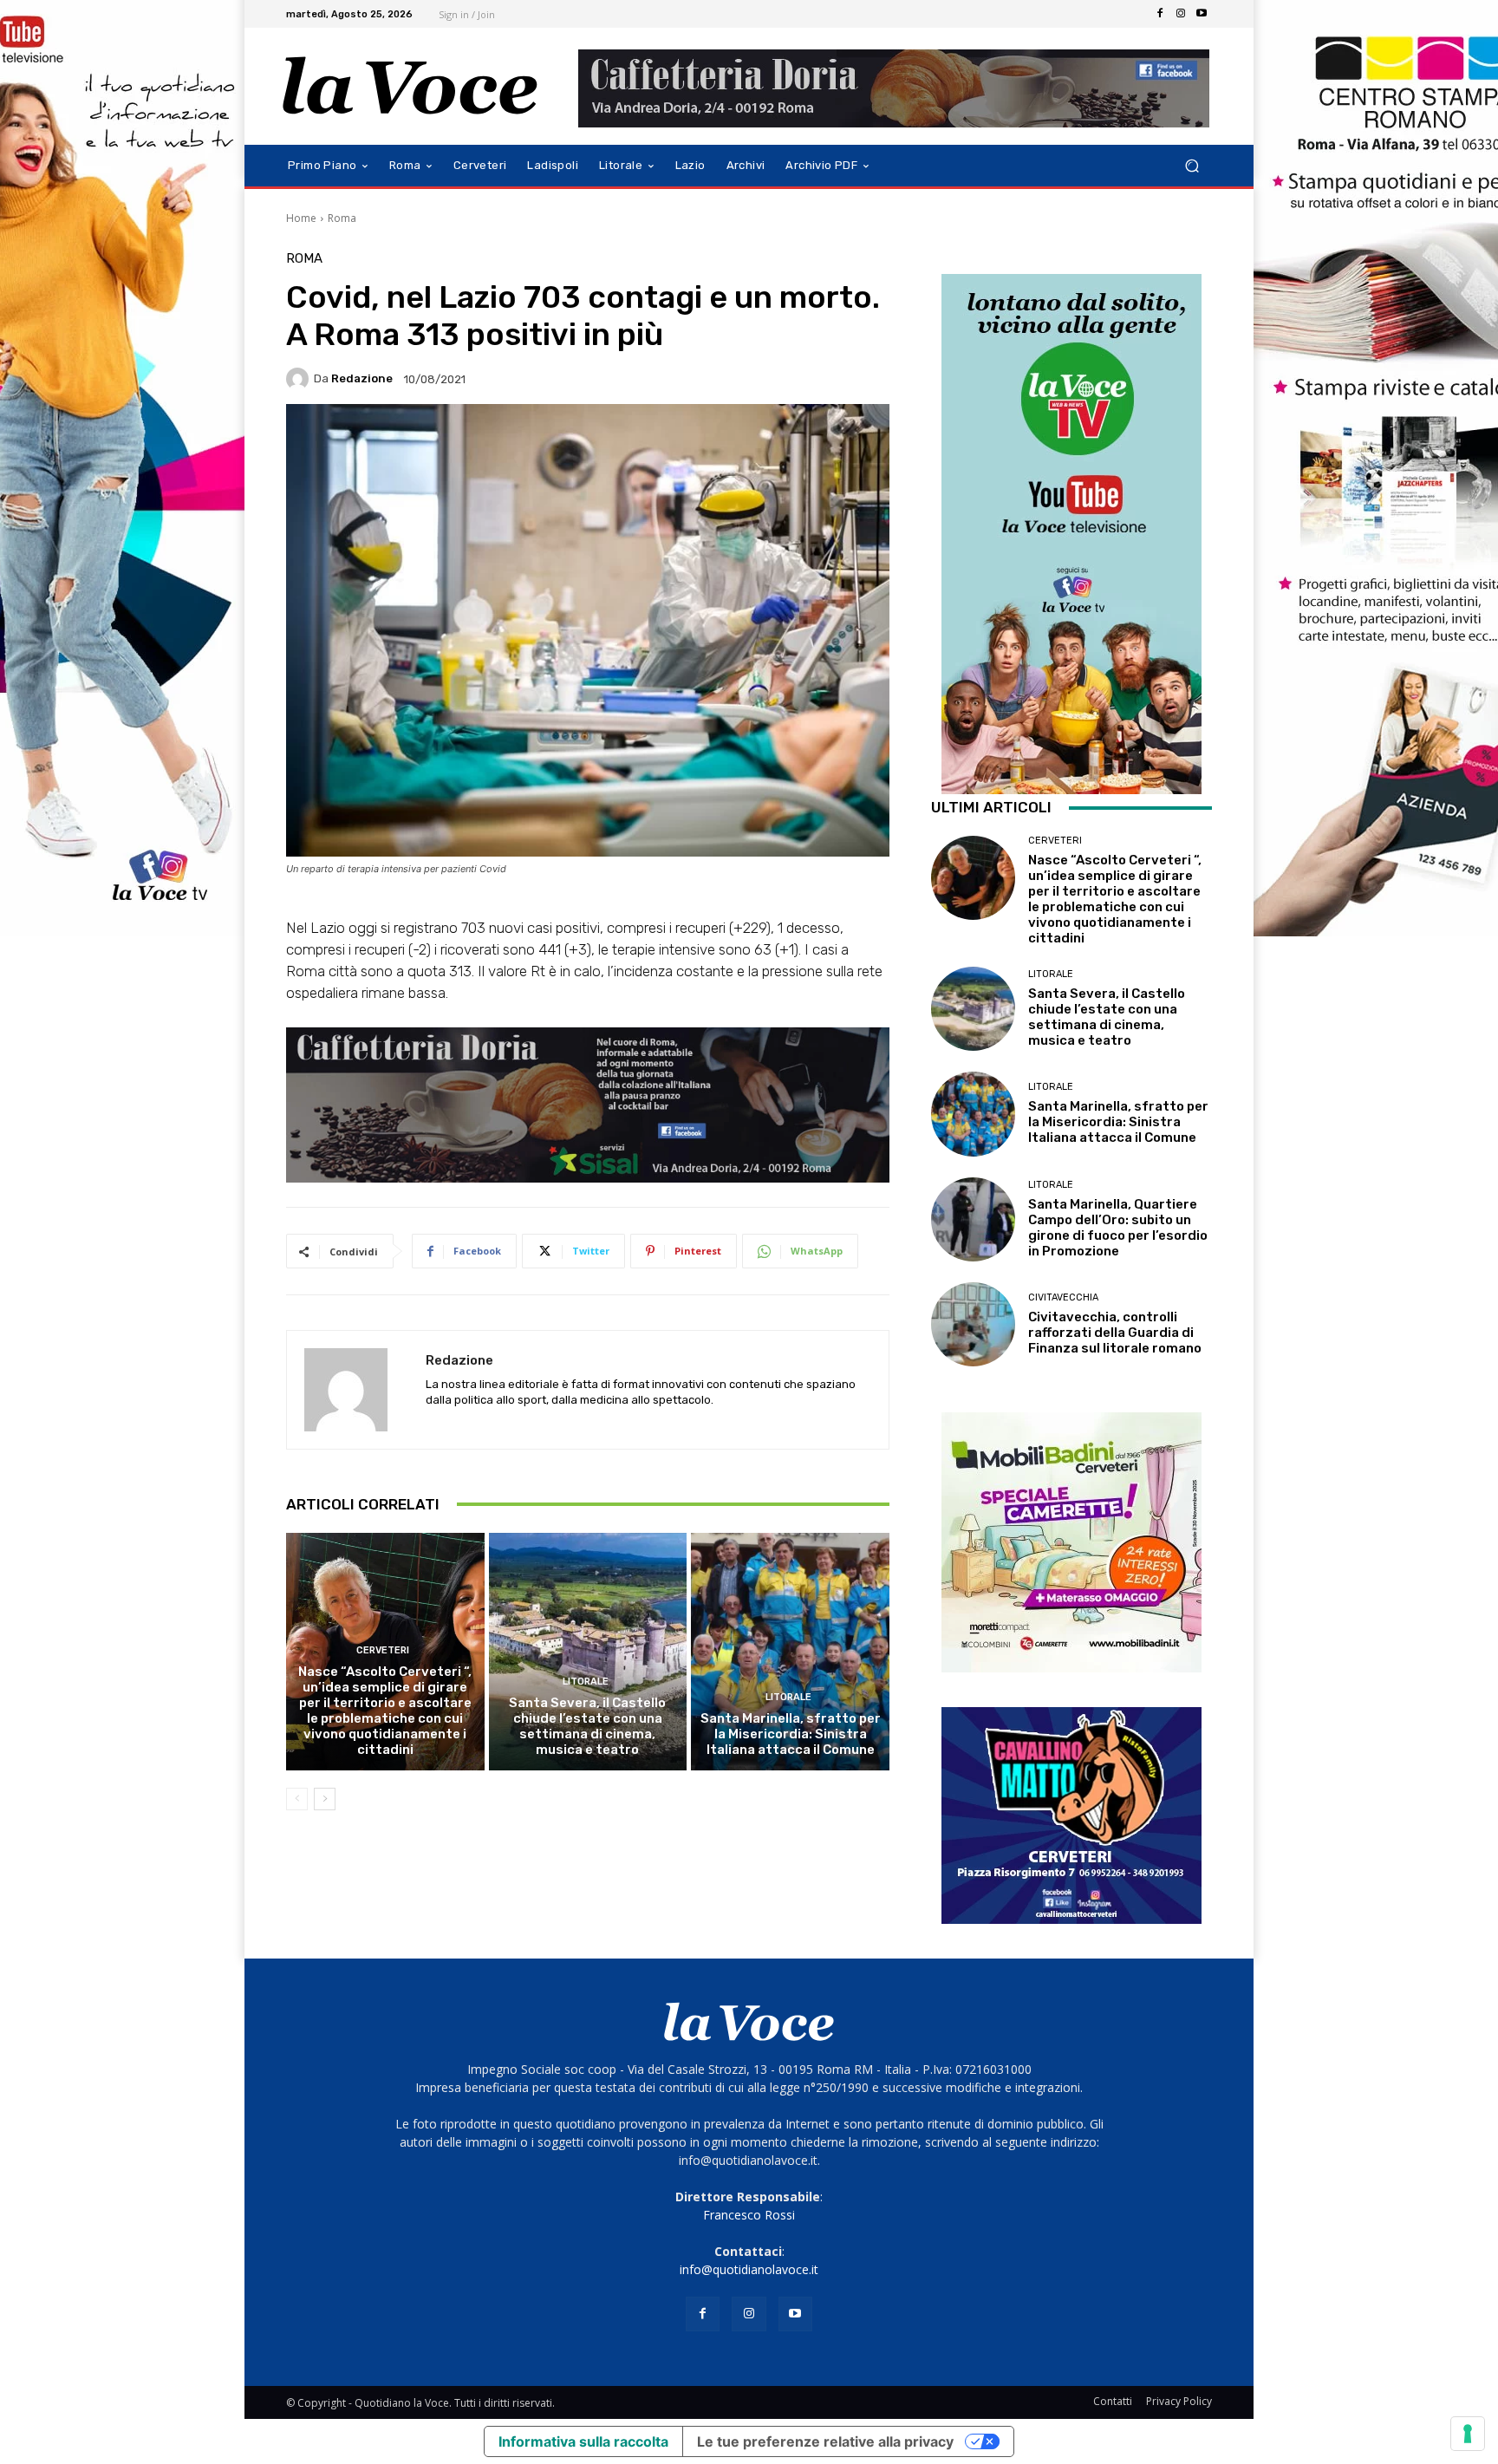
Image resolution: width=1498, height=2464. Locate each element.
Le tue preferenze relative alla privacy (825, 2441)
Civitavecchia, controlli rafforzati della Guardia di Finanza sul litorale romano (1115, 1333)
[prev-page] (297, 1799)
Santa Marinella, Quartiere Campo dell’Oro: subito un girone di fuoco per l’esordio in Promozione (1118, 1228)
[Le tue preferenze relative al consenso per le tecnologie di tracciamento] (1468, 2434)
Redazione (362, 378)
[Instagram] (1181, 14)
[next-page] (325, 1799)
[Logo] (410, 86)
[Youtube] (1202, 14)
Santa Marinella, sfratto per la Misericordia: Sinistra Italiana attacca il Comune (791, 1734)
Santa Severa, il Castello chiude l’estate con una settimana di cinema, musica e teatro (587, 1726)
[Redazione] (300, 379)
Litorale (586, 1682)
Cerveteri (383, 1650)
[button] (1192, 166)
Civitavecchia (1063, 1297)
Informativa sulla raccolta (583, 2441)
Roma (342, 218)
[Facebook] (1160, 14)
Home (301, 218)
